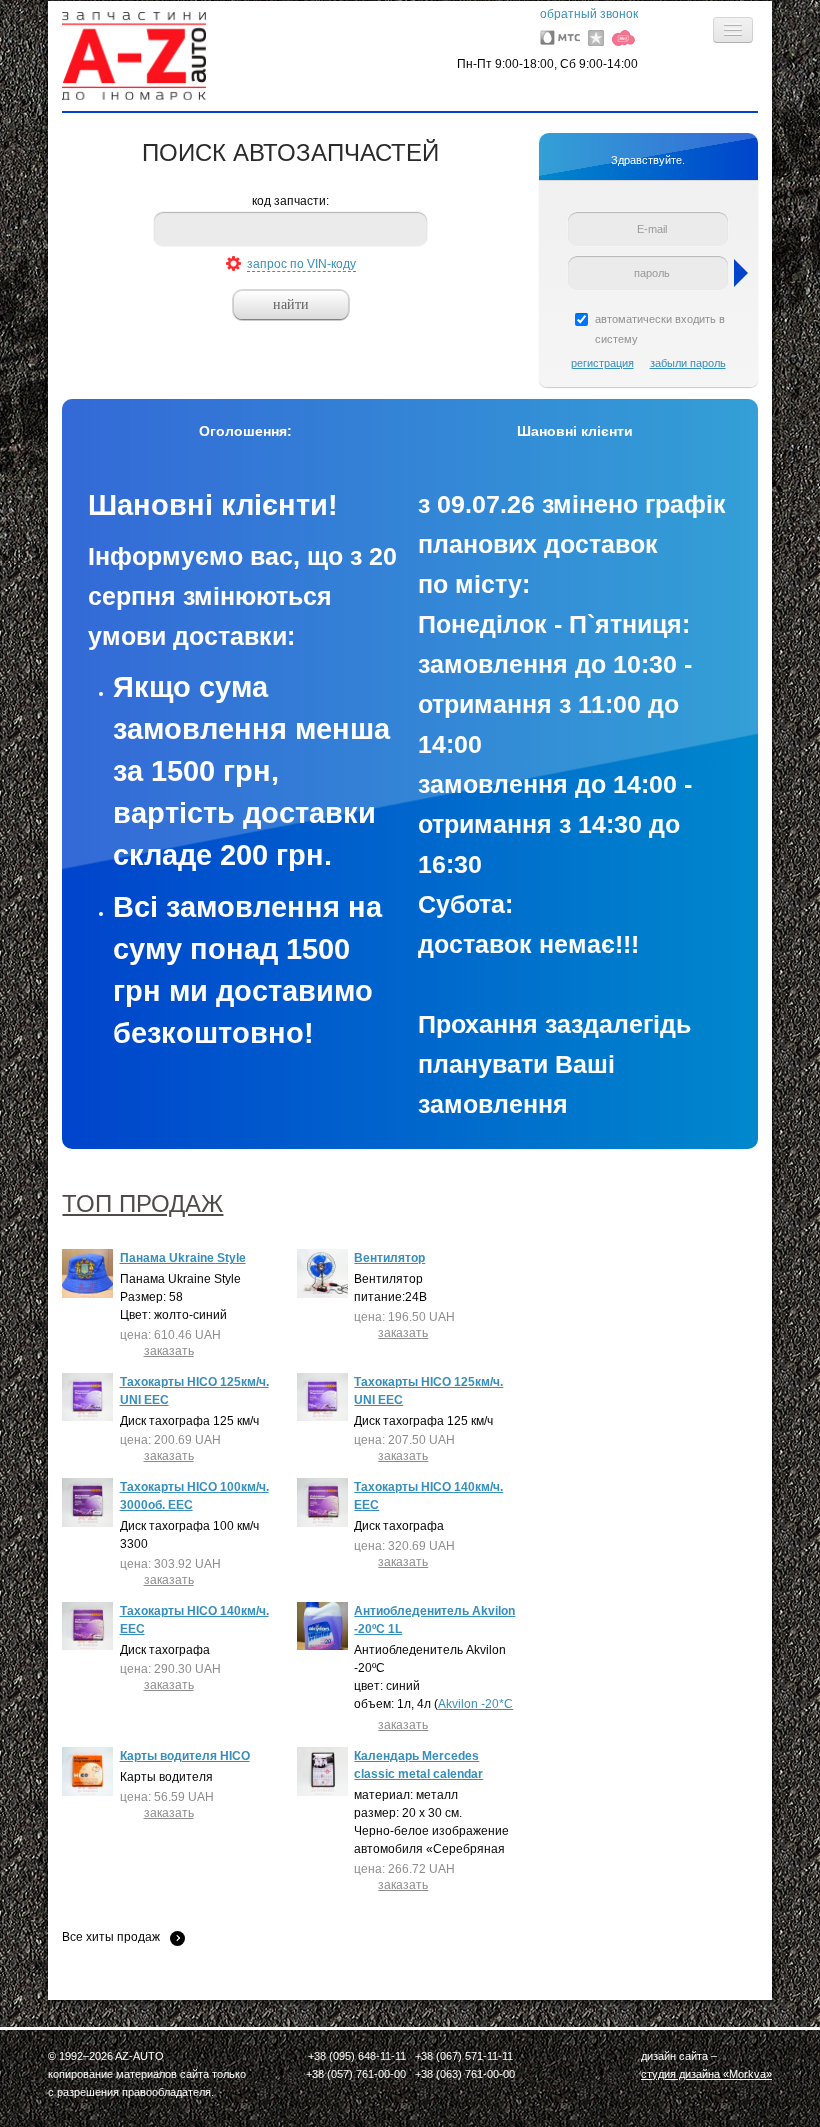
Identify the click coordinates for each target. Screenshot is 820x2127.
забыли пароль (688, 363)
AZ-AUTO (139, 2056)
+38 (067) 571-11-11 (464, 2056)
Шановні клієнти (575, 431)
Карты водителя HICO (185, 1756)
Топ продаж (142, 1203)
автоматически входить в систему (660, 329)
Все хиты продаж (111, 1937)
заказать (169, 1351)
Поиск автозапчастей (290, 152)
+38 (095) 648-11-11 (357, 2056)
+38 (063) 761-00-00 (465, 2074)
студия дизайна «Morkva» (706, 2074)
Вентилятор (389, 1258)
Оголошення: (245, 431)
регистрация (602, 363)
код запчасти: (290, 201)
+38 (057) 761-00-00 (356, 2074)
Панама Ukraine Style (183, 1258)
